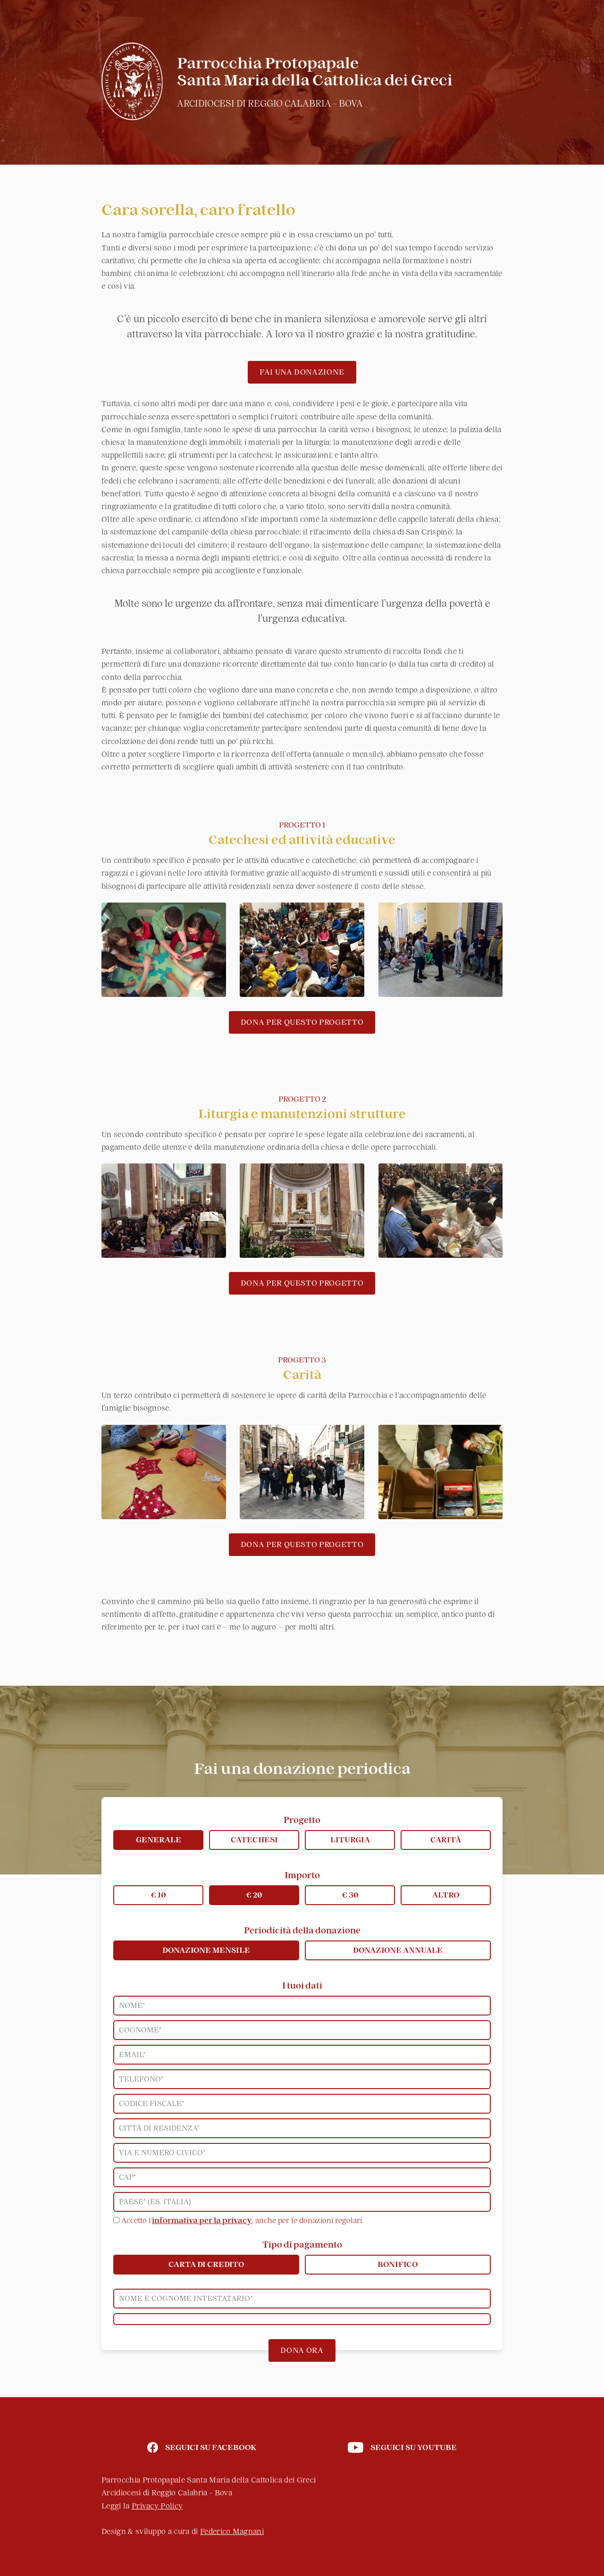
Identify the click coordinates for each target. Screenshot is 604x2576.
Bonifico (398, 2265)
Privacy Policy (157, 2506)
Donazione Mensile (206, 1950)
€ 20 (254, 1895)
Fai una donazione (302, 372)
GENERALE (159, 1840)
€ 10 (158, 1895)
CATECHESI (254, 1840)
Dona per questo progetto (302, 1022)
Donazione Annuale (398, 1950)
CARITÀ (446, 1840)
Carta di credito (206, 2265)
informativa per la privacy (202, 2221)
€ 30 (350, 1895)
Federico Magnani (232, 2532)
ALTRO (446, 1895)
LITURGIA (350, 1840)
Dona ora (302, 2350)
